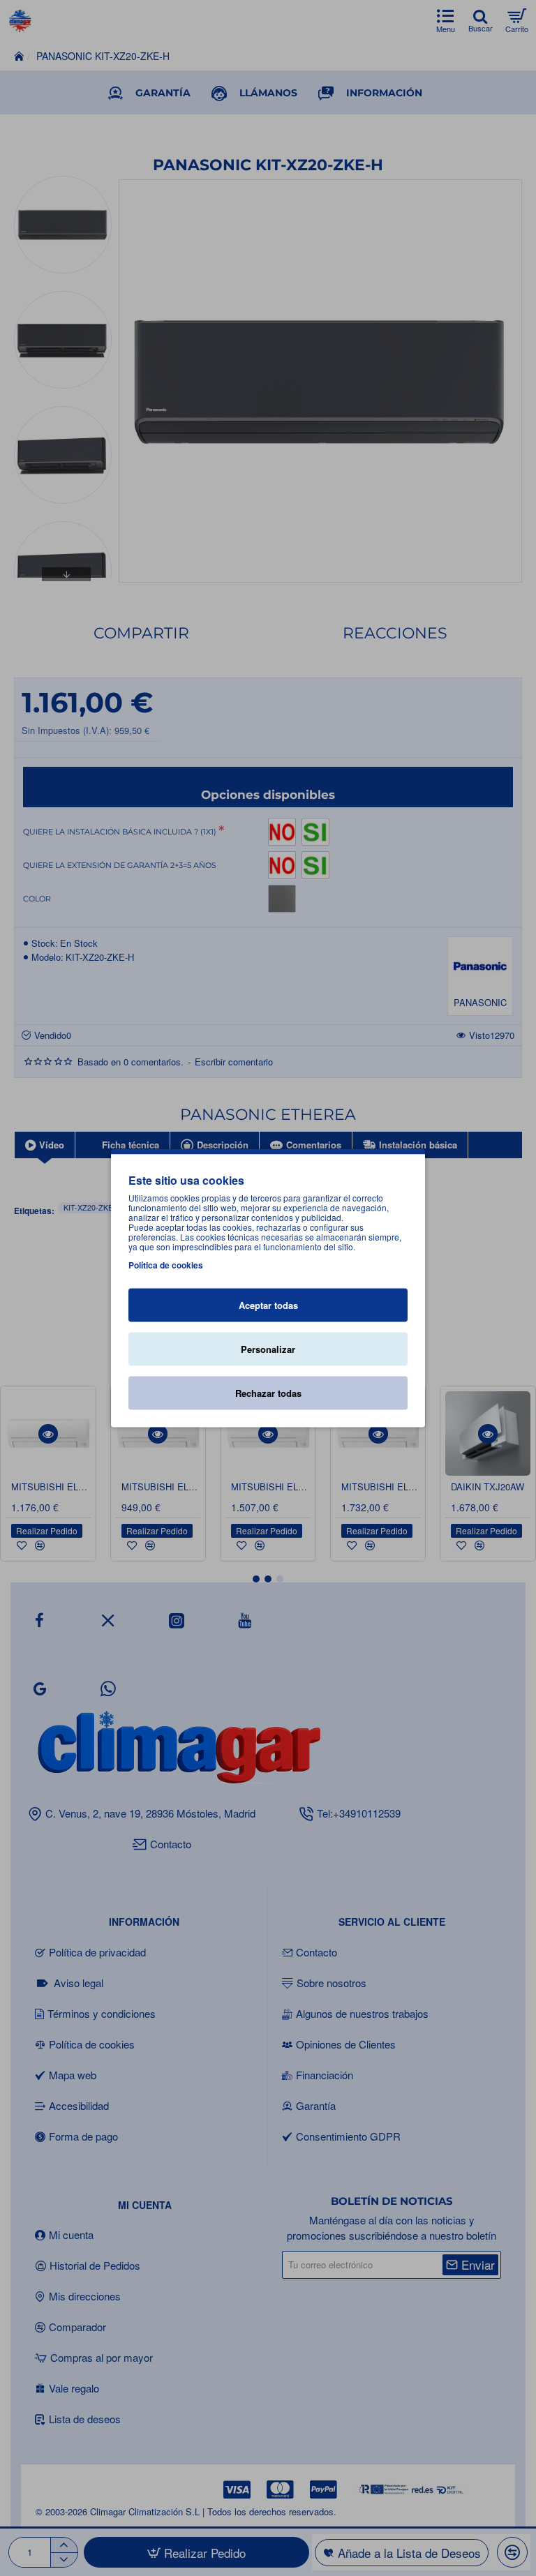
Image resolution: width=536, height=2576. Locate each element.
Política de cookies (166, 1265)
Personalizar (268, 1349)
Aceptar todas (268, 1305)
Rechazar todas (268, 1393)
